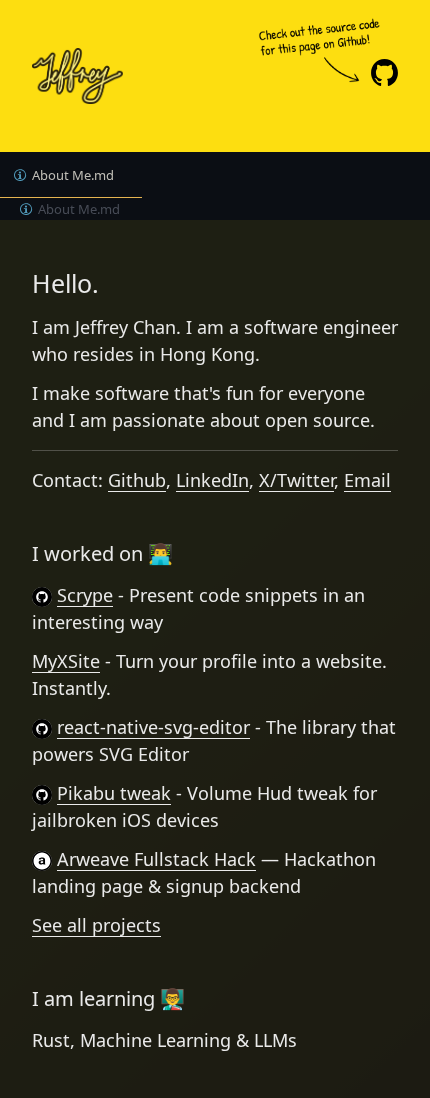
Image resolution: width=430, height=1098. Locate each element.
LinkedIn (212, 480)
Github (137, 480)
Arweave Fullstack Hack (156, 859)
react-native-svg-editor (153, 727)
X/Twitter (296, 480)
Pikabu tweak (114, 793)
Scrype (85, 595)
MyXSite (66, 661)
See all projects (96, 925)
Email (367, 480)
